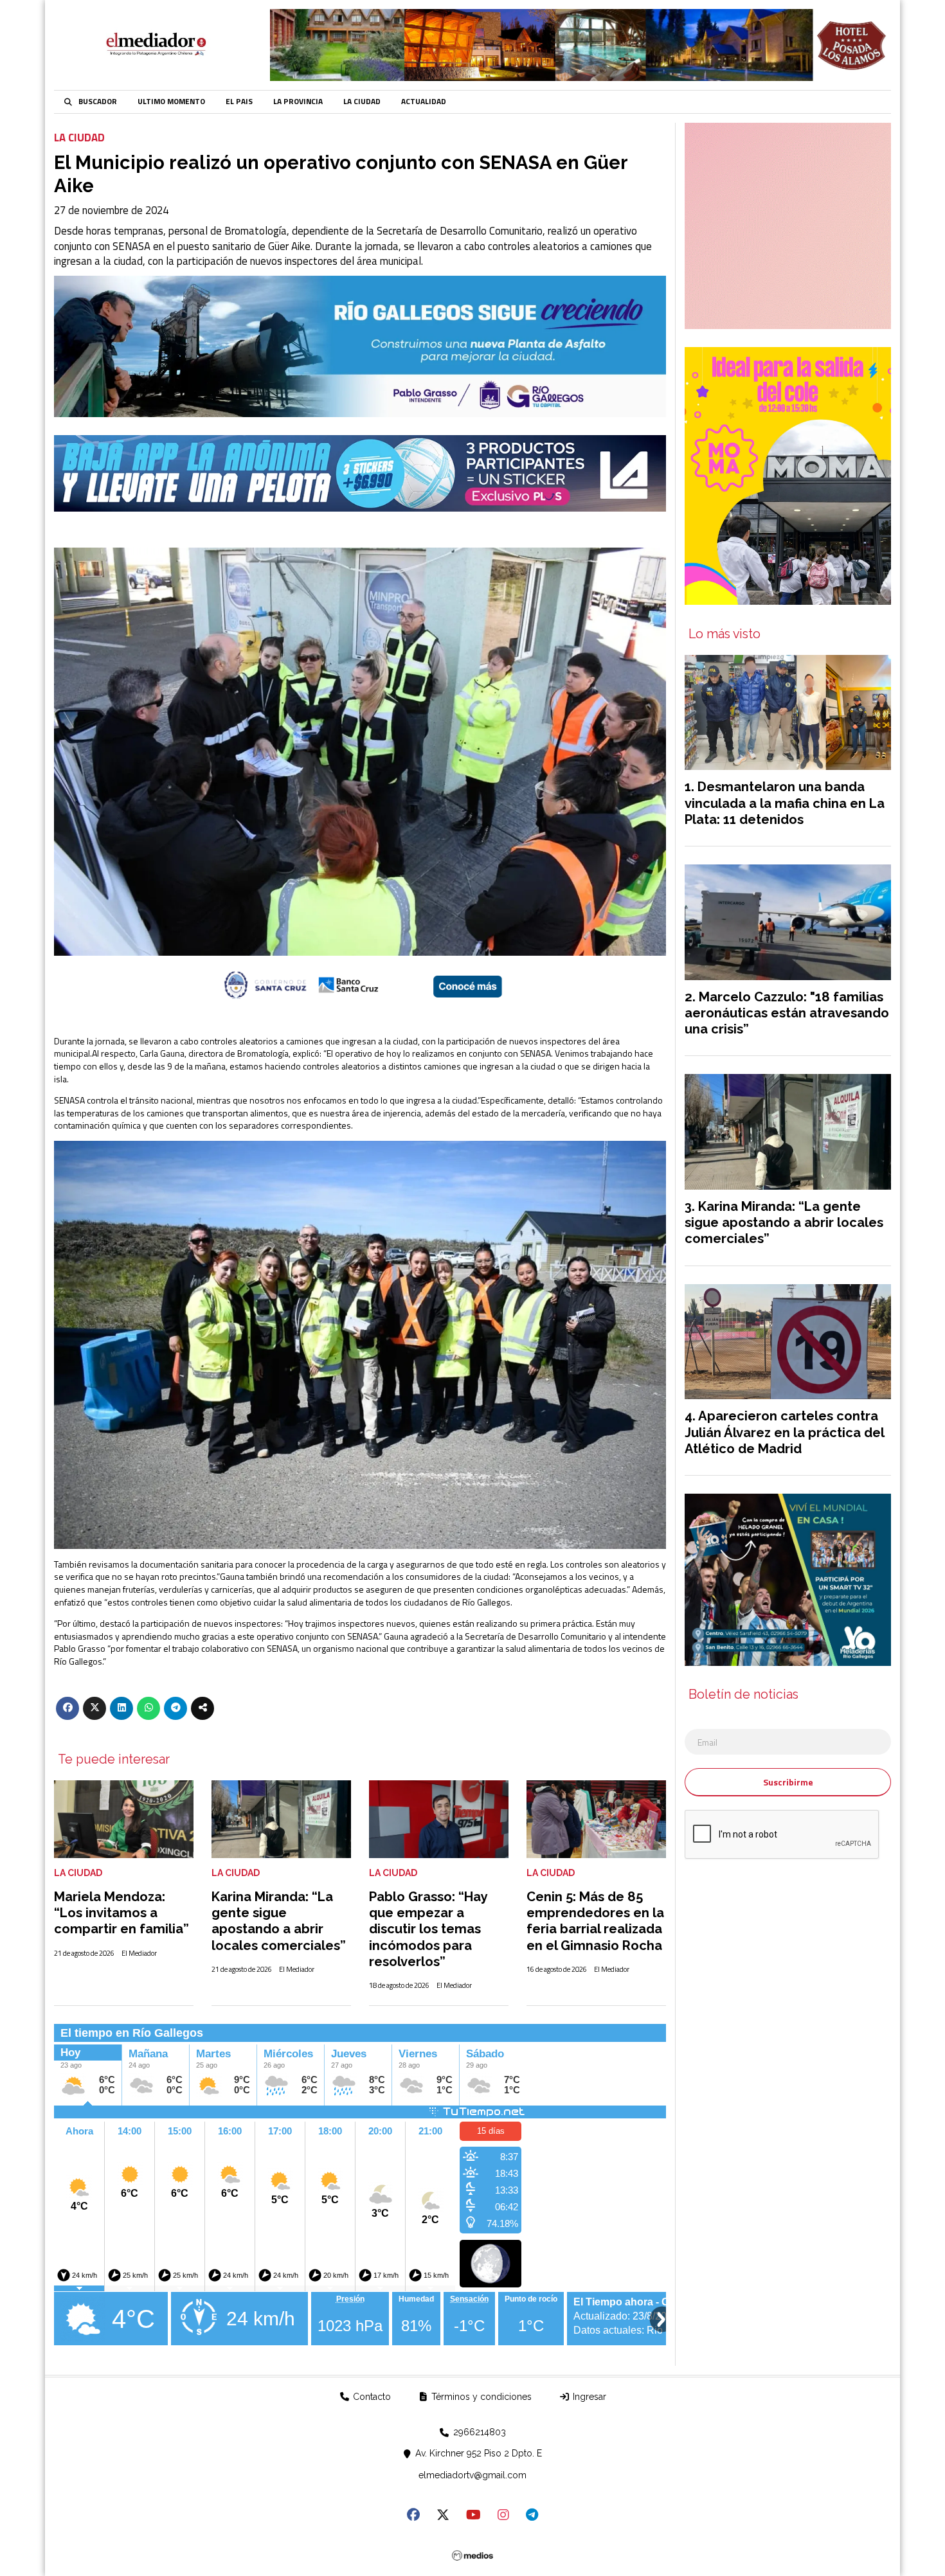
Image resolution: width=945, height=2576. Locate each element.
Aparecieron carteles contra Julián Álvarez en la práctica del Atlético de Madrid (784, 1432)
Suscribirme (788, 1782)
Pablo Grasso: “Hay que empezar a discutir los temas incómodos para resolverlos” (428, 1929)
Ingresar (588, 2397)
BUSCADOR (98, 102)
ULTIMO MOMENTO (171, 102)
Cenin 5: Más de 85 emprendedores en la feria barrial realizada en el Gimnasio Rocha (595, 1921)
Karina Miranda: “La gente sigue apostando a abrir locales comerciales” (279, 1921)
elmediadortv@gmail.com (473, 2475)
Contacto (371, 2397)
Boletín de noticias (743, 1695)
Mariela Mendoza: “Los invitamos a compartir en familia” (122, 1913)
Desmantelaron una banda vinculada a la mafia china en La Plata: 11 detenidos (785, 803)
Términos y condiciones (480, 2397)
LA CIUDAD (362, 102)
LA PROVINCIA (298, 102)
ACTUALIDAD (424, 102)
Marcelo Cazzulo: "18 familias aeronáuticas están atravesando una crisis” (787, 1013)
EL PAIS (239, 102)
